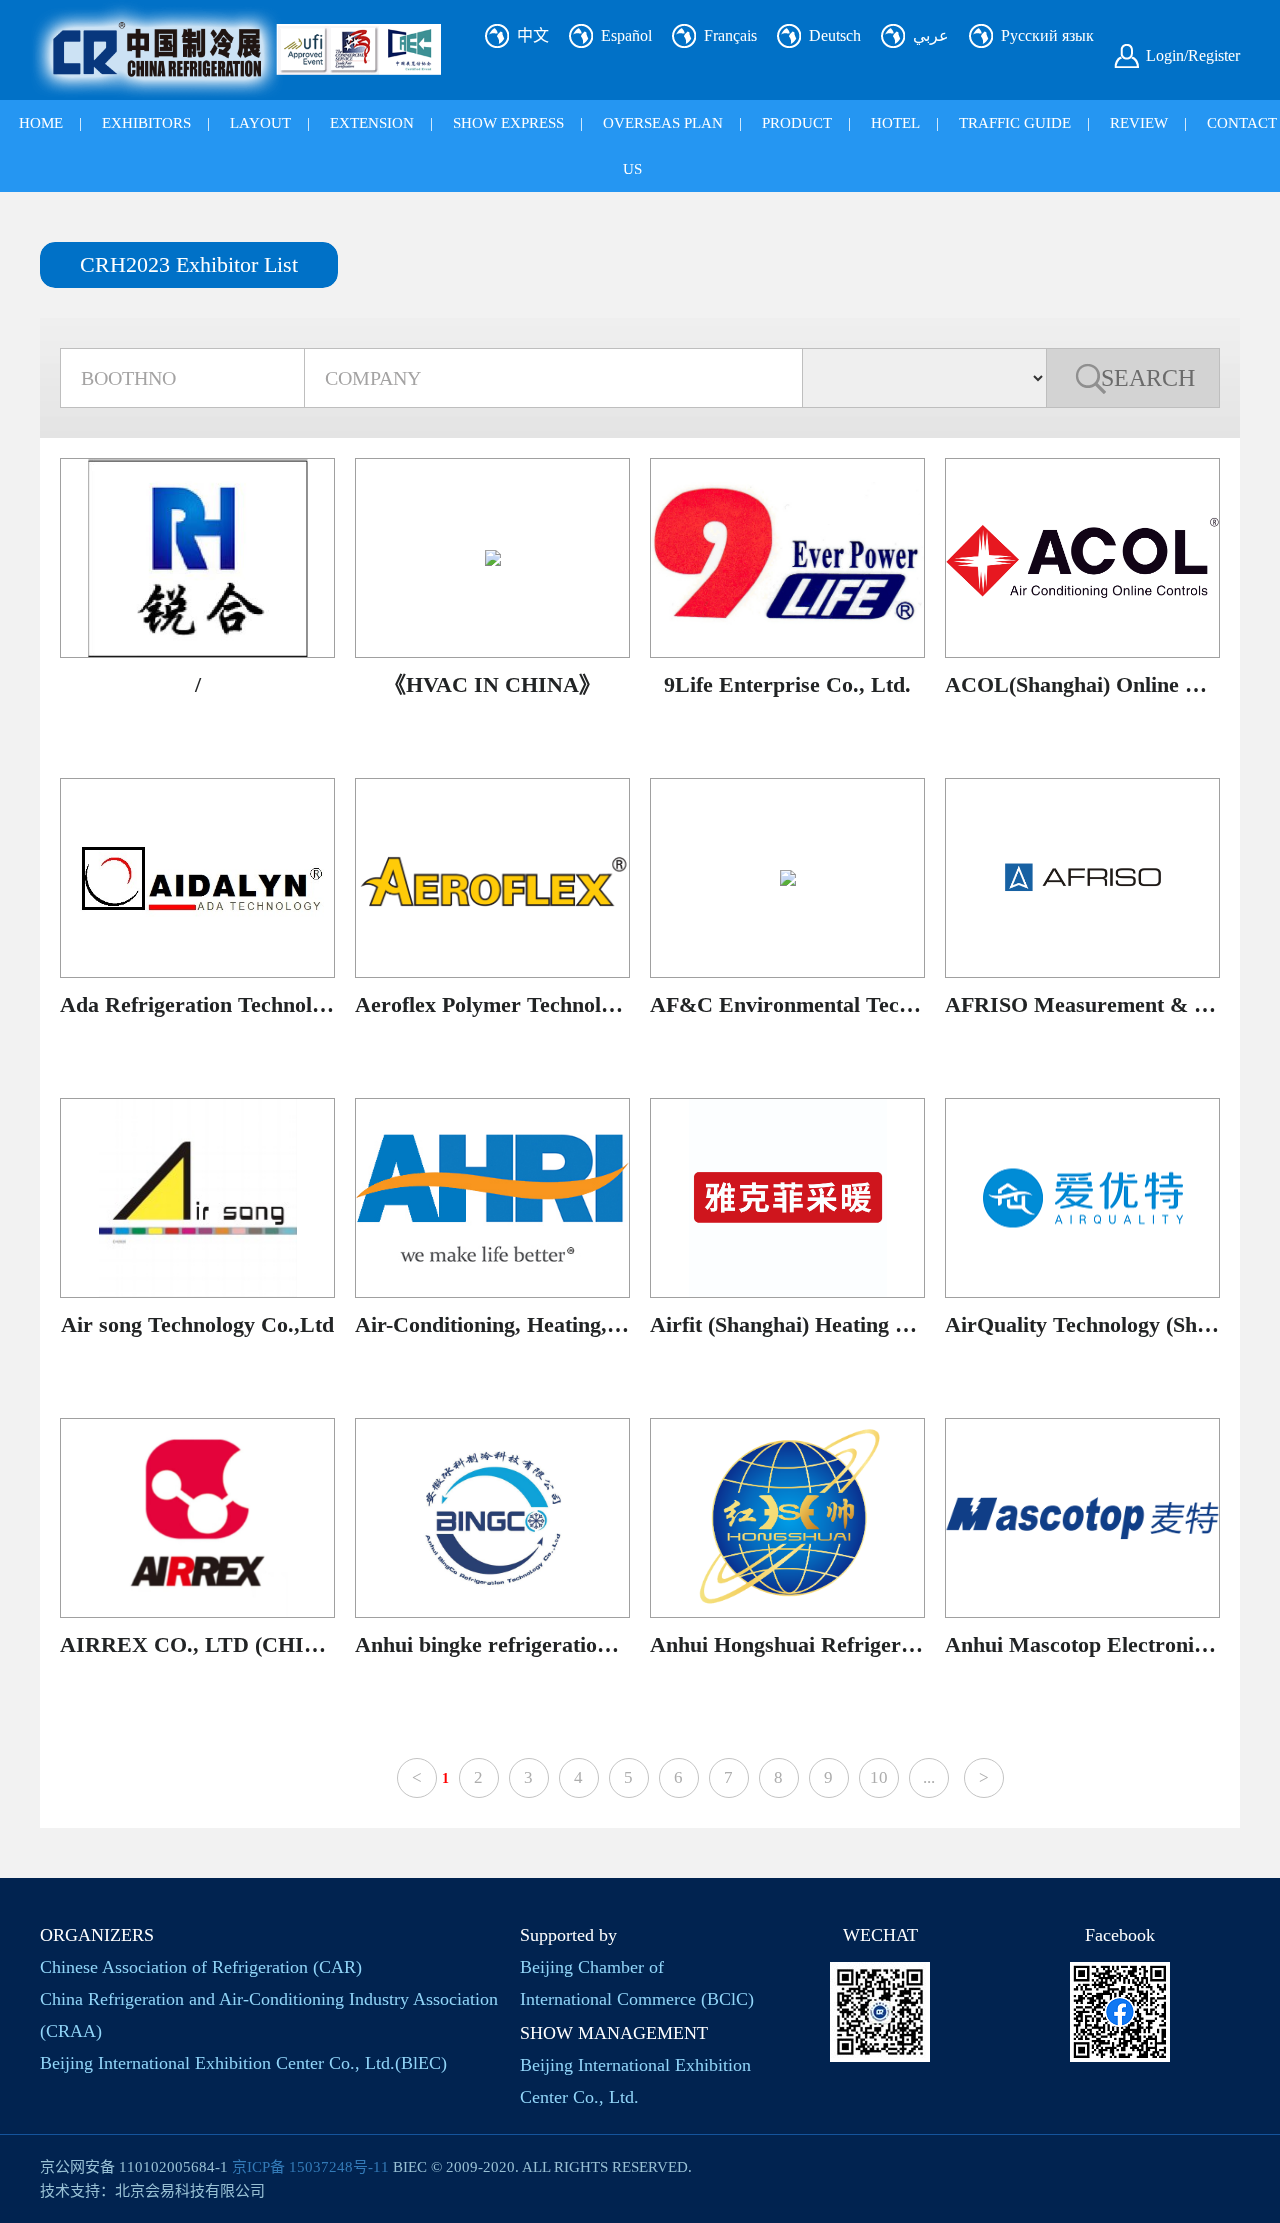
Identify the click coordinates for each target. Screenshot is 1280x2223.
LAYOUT (260, 123)
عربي (931, 35)
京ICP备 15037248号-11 (310, 2167)
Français (730, 35)
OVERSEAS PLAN (663, 123)
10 (879, 1777)
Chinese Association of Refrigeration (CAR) (201, 1967)
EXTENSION (372, 123)
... (929, 1777)
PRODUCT (797, 123)
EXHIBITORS (146, 123)
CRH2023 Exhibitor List (189, 264)
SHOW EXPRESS (508, 123)
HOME (41, 123)
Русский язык (1047, 35)
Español (626, 35)
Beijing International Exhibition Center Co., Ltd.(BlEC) (243, 2063)
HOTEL (895, 123)
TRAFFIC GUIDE (1015, 123)
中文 (533, 35)
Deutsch (835, 35)
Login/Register (1193, 55)
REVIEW (1139, 123)
